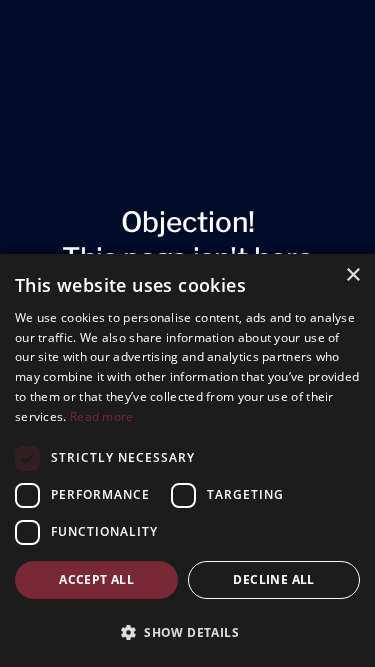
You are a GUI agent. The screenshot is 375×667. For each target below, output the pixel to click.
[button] (187, 632)
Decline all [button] (273, 579)
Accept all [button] (96, 579)
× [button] (352, 275)
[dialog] (187, 460)
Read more (102, 416)
